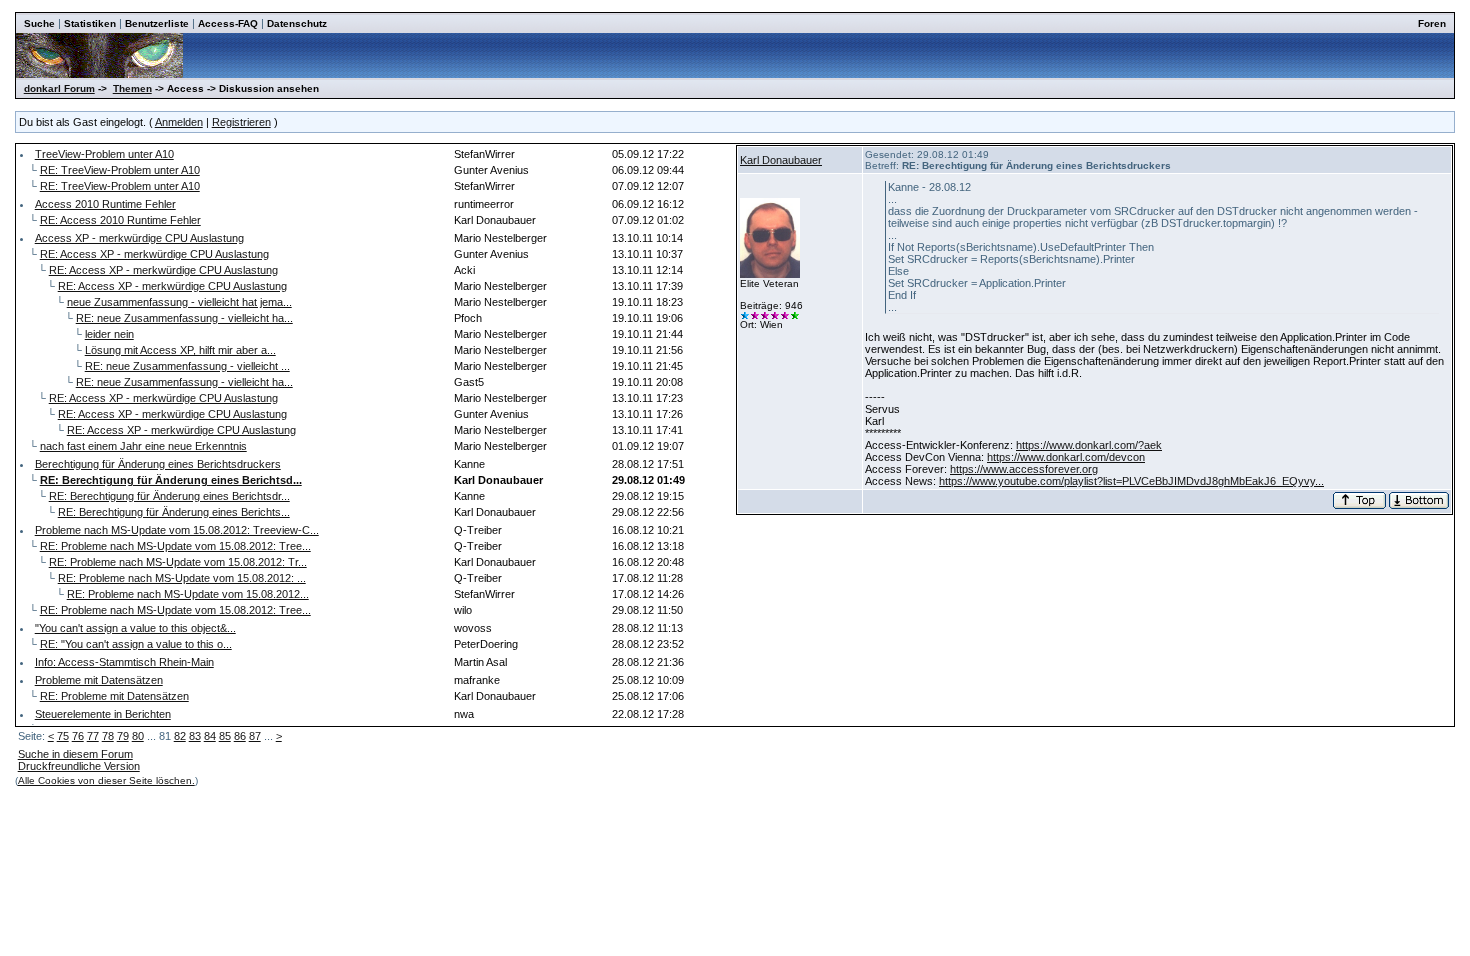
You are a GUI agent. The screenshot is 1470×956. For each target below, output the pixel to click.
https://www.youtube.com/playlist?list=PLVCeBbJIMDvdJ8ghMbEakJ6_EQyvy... (1131, 481)
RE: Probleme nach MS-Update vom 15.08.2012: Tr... (178, 562)
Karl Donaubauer (781, 160)
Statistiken (90, 23)
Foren (1432, 23)
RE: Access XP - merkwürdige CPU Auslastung (154, 254)
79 (123, 736)
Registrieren (241, 122)
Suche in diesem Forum (75, 754)
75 (63, 736)
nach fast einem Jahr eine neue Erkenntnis (143, 446)
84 (210, 736)
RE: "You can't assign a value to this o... (136, 644)
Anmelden (179, 122)
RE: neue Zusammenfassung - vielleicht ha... (184, 318)
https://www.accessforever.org (1024, 469)
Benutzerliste (157, 23)
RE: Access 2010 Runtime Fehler (120, 220)
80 (138, 736)
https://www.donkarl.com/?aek (1089, 445)
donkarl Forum (59, 88)
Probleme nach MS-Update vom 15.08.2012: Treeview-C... (177, 530)
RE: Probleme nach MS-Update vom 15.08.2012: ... (182, 578)
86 (240, 736)
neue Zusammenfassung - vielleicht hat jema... (179, 302)
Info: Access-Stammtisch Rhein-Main (124, 662)
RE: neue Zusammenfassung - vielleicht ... (187, 366)
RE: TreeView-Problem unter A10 (120, 170)
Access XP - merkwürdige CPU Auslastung (139, 238)
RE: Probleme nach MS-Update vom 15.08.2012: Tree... (175, 546)
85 (225, 736)
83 (195, 736)
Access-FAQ (228, 23)
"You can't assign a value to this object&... (135, 628)
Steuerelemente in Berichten (103, 714)
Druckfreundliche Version (79, 766)
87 (255, 736)
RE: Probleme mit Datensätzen (114, 696)
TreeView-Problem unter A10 (104, 154)
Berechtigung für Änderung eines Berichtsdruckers (158, 464)
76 (78, 736)
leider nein (109, 334)
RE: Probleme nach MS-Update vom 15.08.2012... (188, 594)
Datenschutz (297, 23)
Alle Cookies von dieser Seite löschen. (106, 780)
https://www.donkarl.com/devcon (1066, 457)
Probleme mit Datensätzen (99, 680)
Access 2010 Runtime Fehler (105, 204)
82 (180, 736)
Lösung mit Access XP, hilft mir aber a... (180, 350)
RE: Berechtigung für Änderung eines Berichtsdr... (169, 496)
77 (93, 736)
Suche (39, 23)
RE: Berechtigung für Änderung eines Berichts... (174, 512)
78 (108, 736)
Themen (132, 88)
